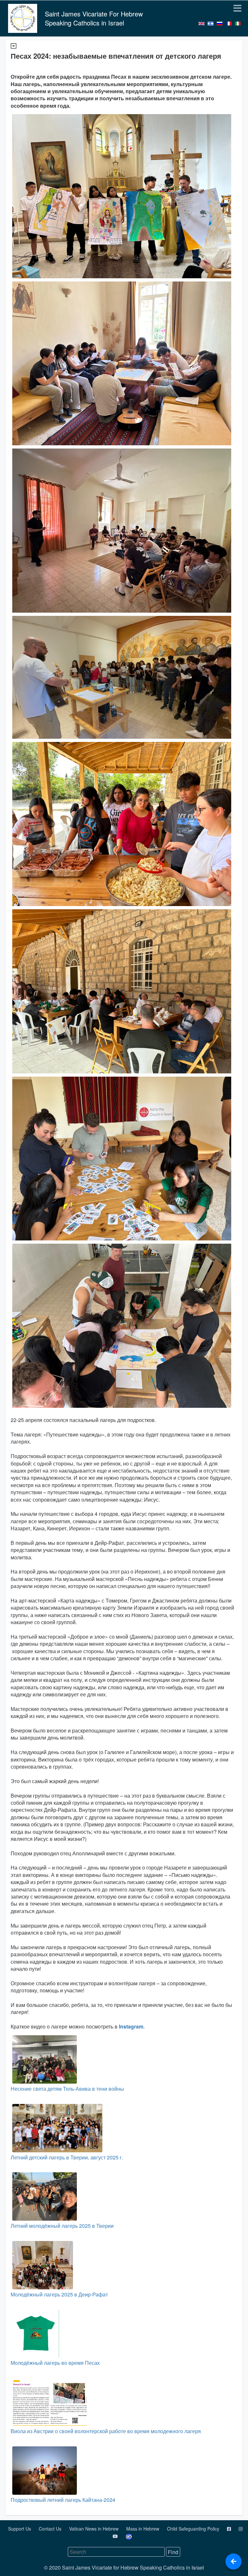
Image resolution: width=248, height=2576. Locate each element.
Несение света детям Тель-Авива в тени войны (67, 2089)
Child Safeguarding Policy (194, 2529)
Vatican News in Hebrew (94, 2529)
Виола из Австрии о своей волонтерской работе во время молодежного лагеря (106, 2431)
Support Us (20, 2529)
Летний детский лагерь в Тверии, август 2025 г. (67, 2157)
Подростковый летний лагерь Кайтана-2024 (63, 2500)
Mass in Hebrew (143, 2529)
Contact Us (51, 2529)
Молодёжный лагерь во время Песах (55, 2363)
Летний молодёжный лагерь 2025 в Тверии (62, 2226)
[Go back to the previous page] (233, 2561)
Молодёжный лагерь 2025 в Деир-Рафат (59, 2294)
